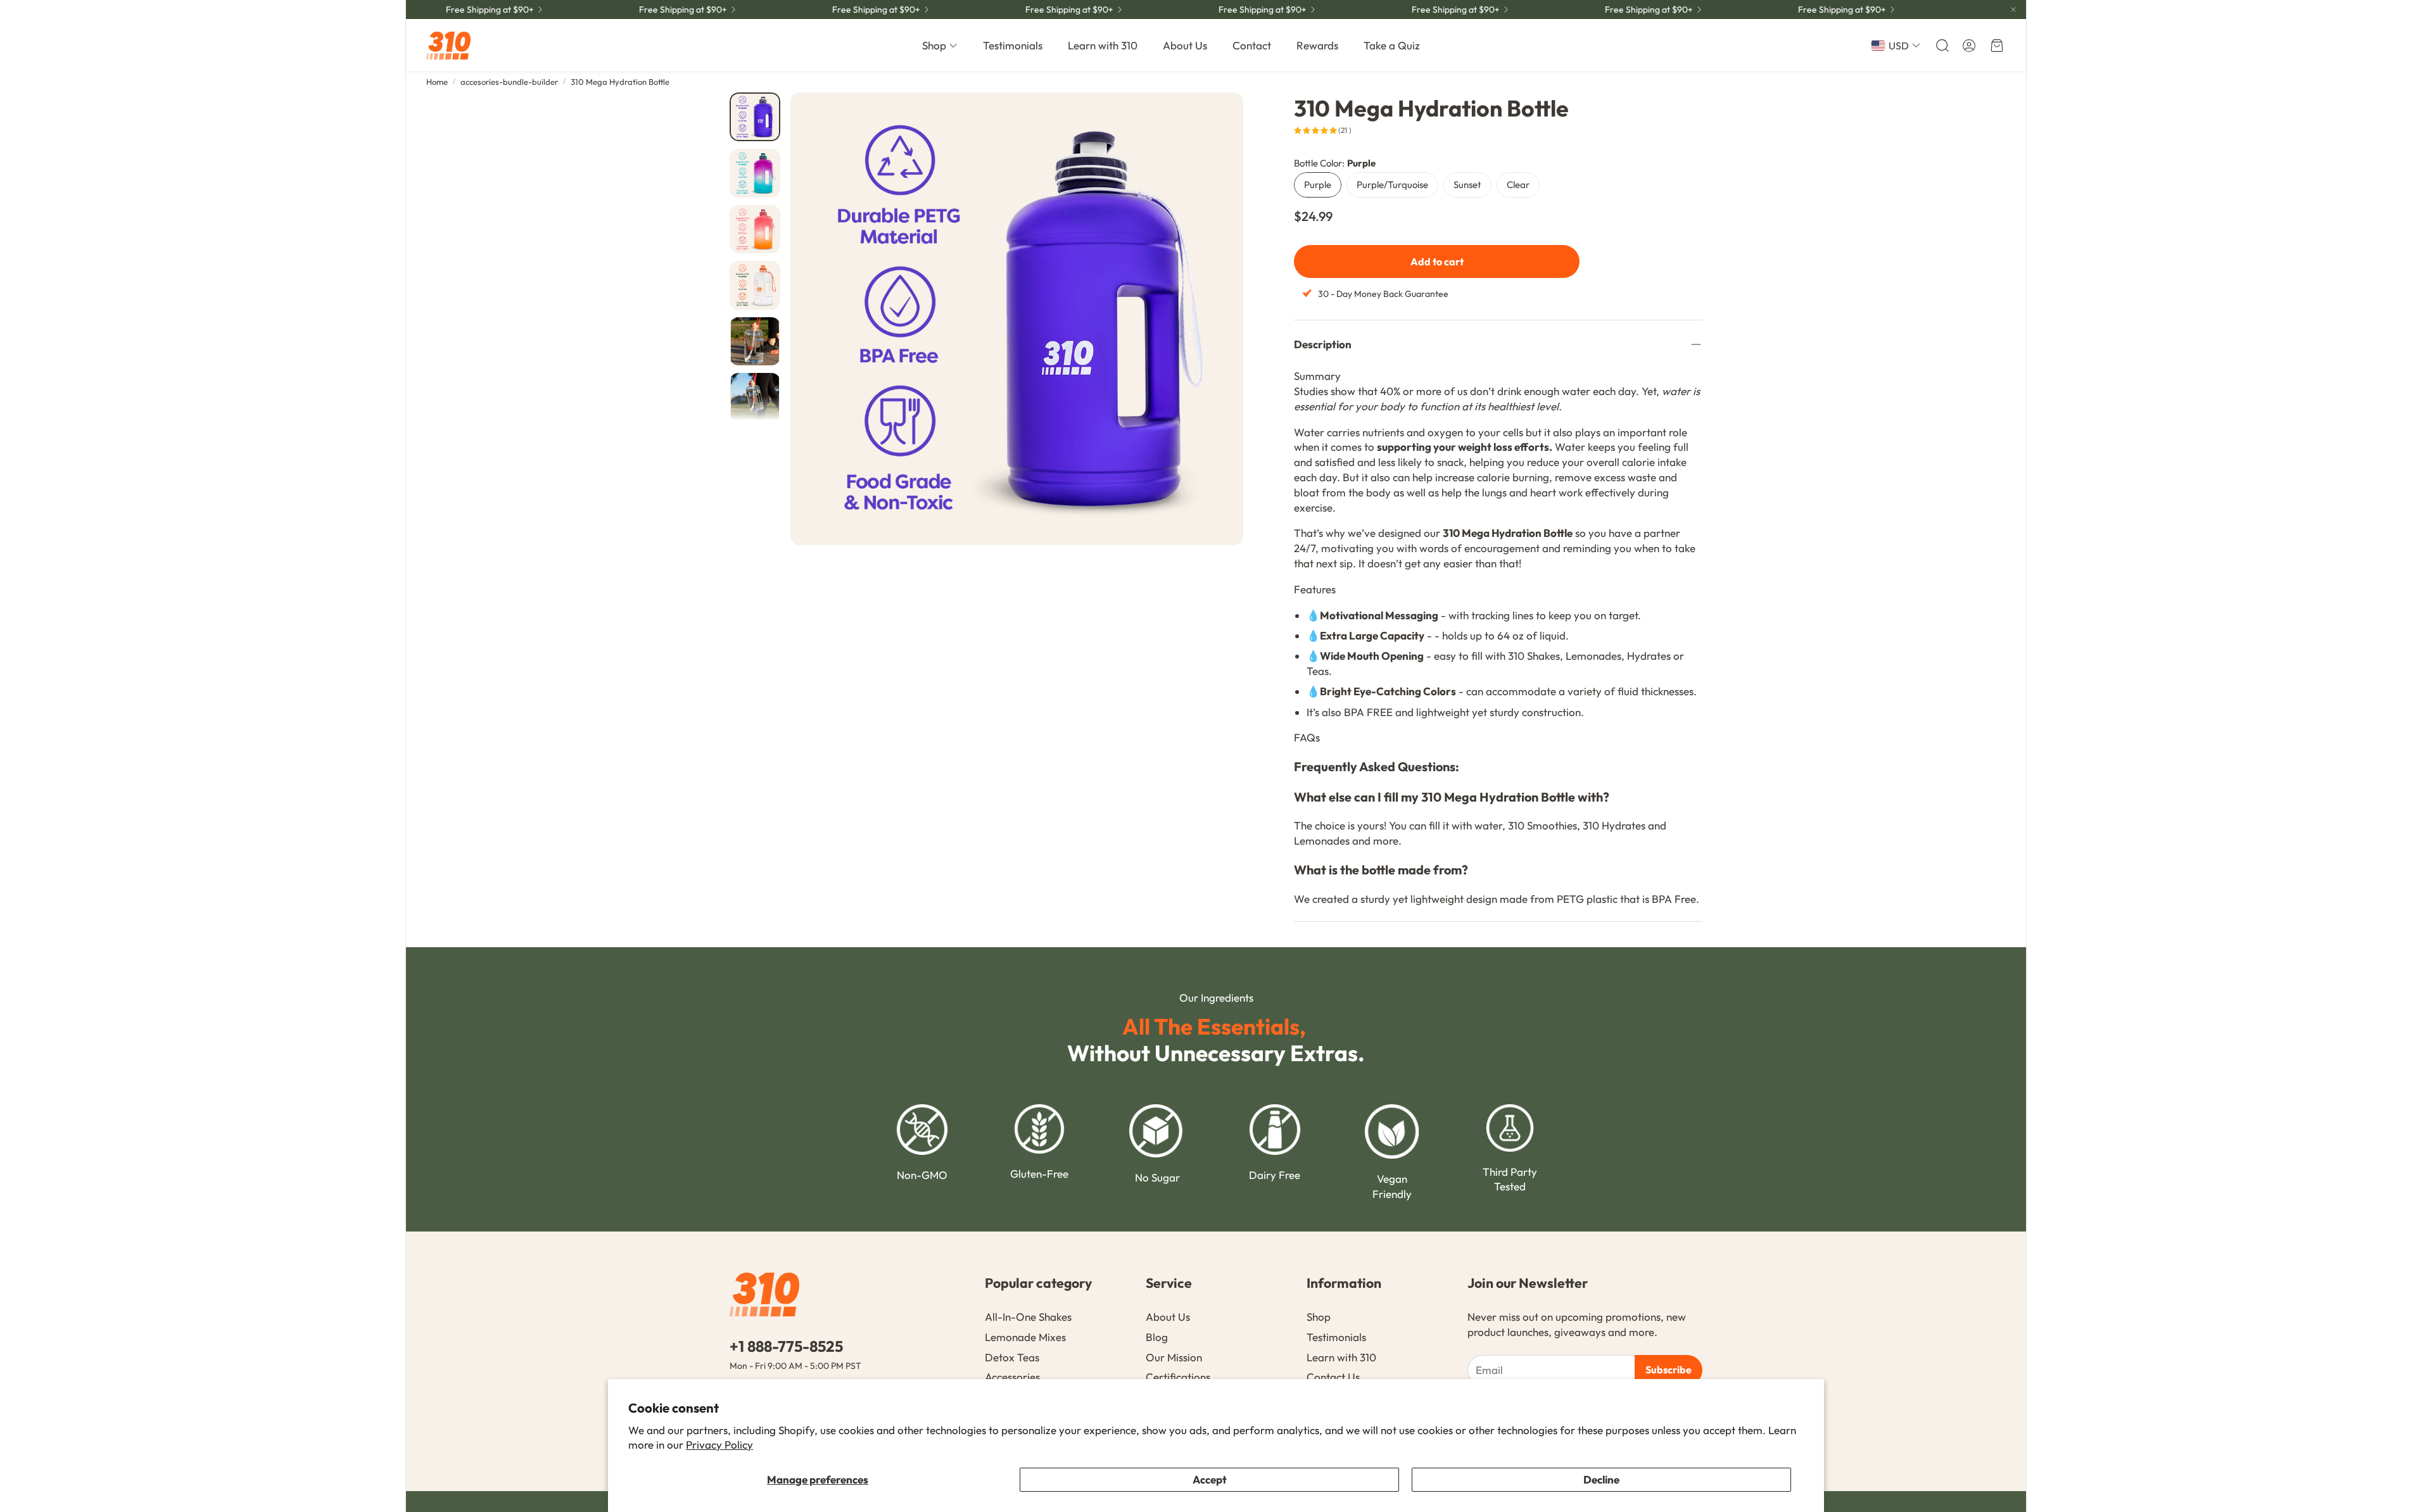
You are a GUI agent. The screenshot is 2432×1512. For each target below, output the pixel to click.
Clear (1518, 185)
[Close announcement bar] (2013, 9)
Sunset (1467, 185)
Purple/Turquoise (1392, 185)
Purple (1318, 185)
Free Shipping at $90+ (1036, 9)
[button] (1941, 46)
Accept (1210, 1479)
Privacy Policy (719, 1445)
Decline (1601, 1479)
